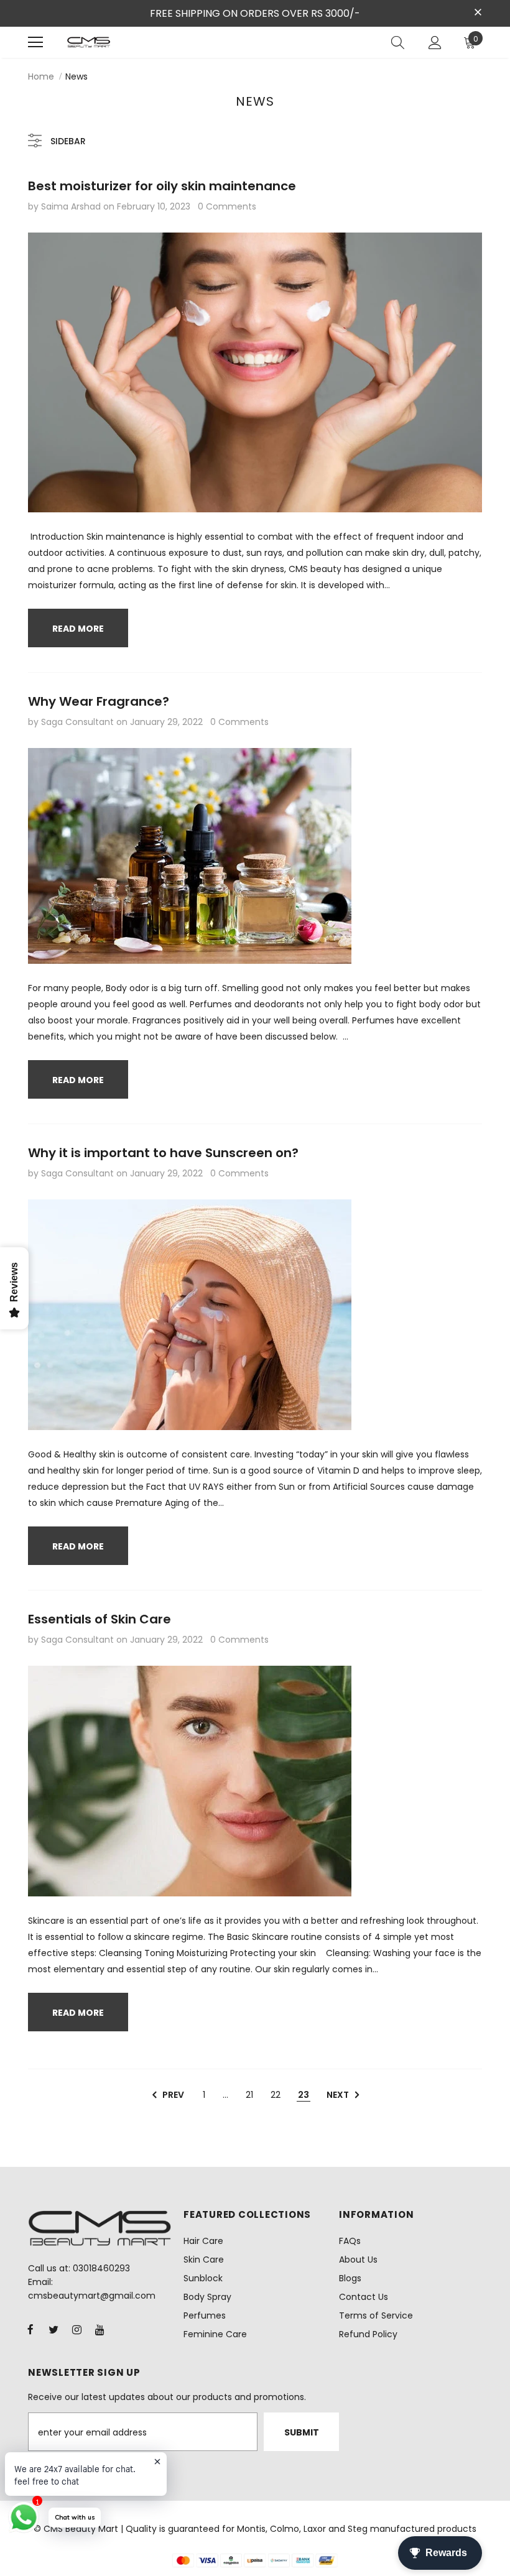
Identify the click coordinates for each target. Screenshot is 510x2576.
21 (249, 2095)
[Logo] (89, 42)
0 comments (227, 206)
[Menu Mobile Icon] (35, 42)
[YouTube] (100, 2329)
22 (276, 2095)
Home (41, 76)
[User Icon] (435, 43)
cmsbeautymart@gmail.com (92, 2296)
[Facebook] (30, 2329)
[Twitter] (53, 2329)
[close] (478, 12)
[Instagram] (76, 2329)
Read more (78, 629)
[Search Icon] (398, 42)
